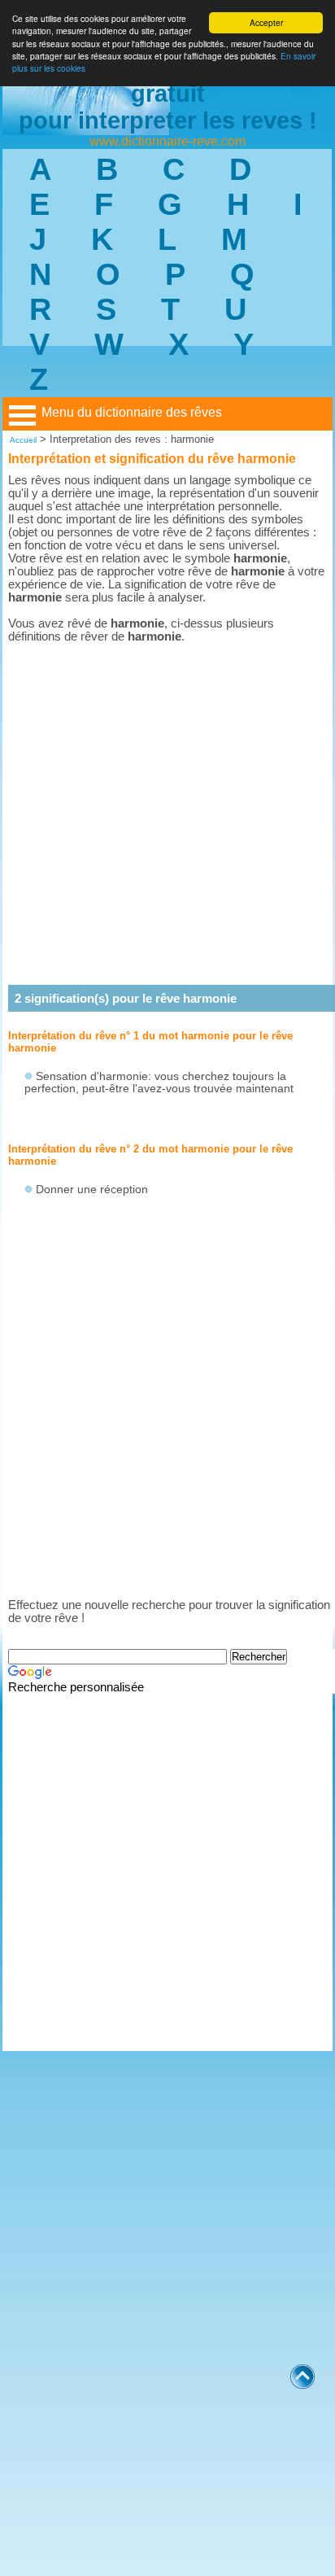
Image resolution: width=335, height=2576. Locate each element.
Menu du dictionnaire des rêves (132, 412)
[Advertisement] (167, 814)
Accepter (266, 22)
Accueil (23, 440)
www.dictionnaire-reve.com (167, 141)
